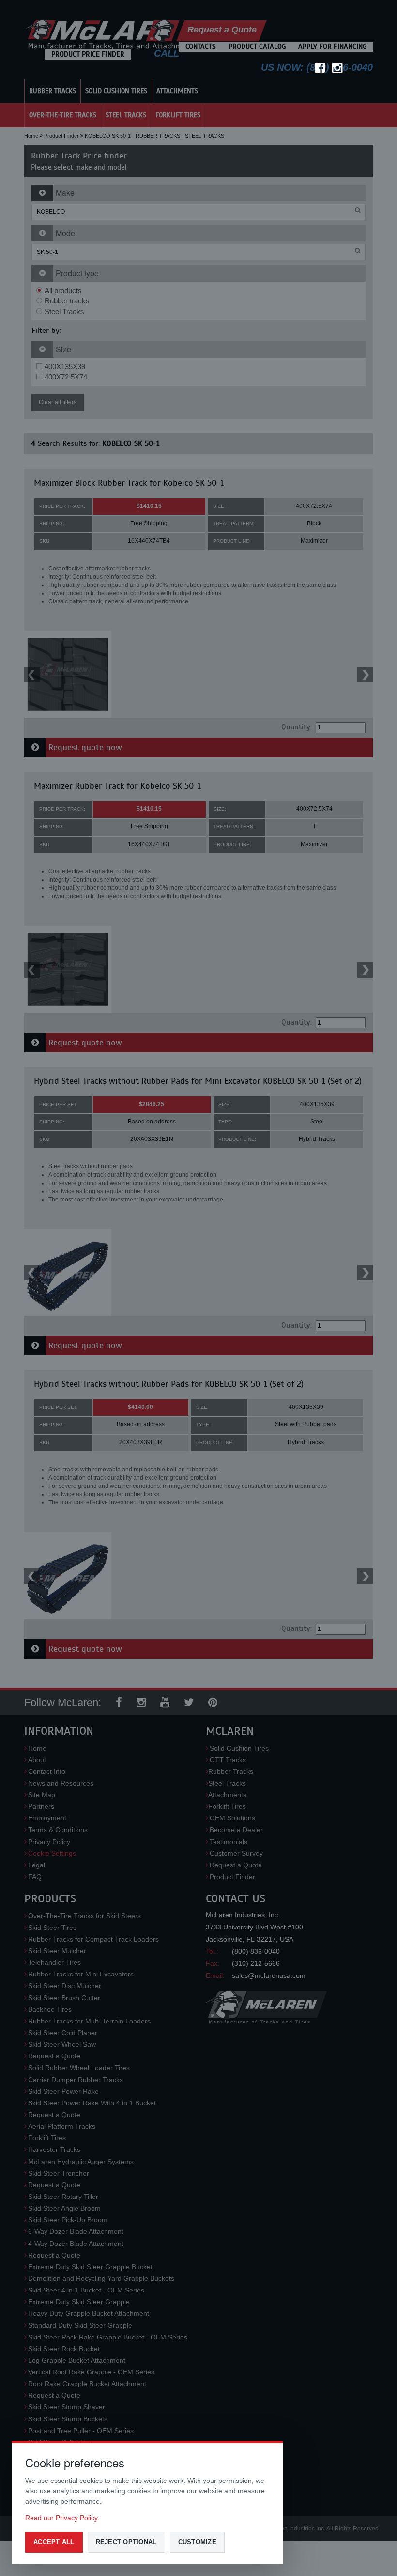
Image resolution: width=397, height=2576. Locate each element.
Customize (197, 2542)
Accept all (54, 2542)
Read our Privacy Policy (61, 2518)
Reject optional (126, 2542)
